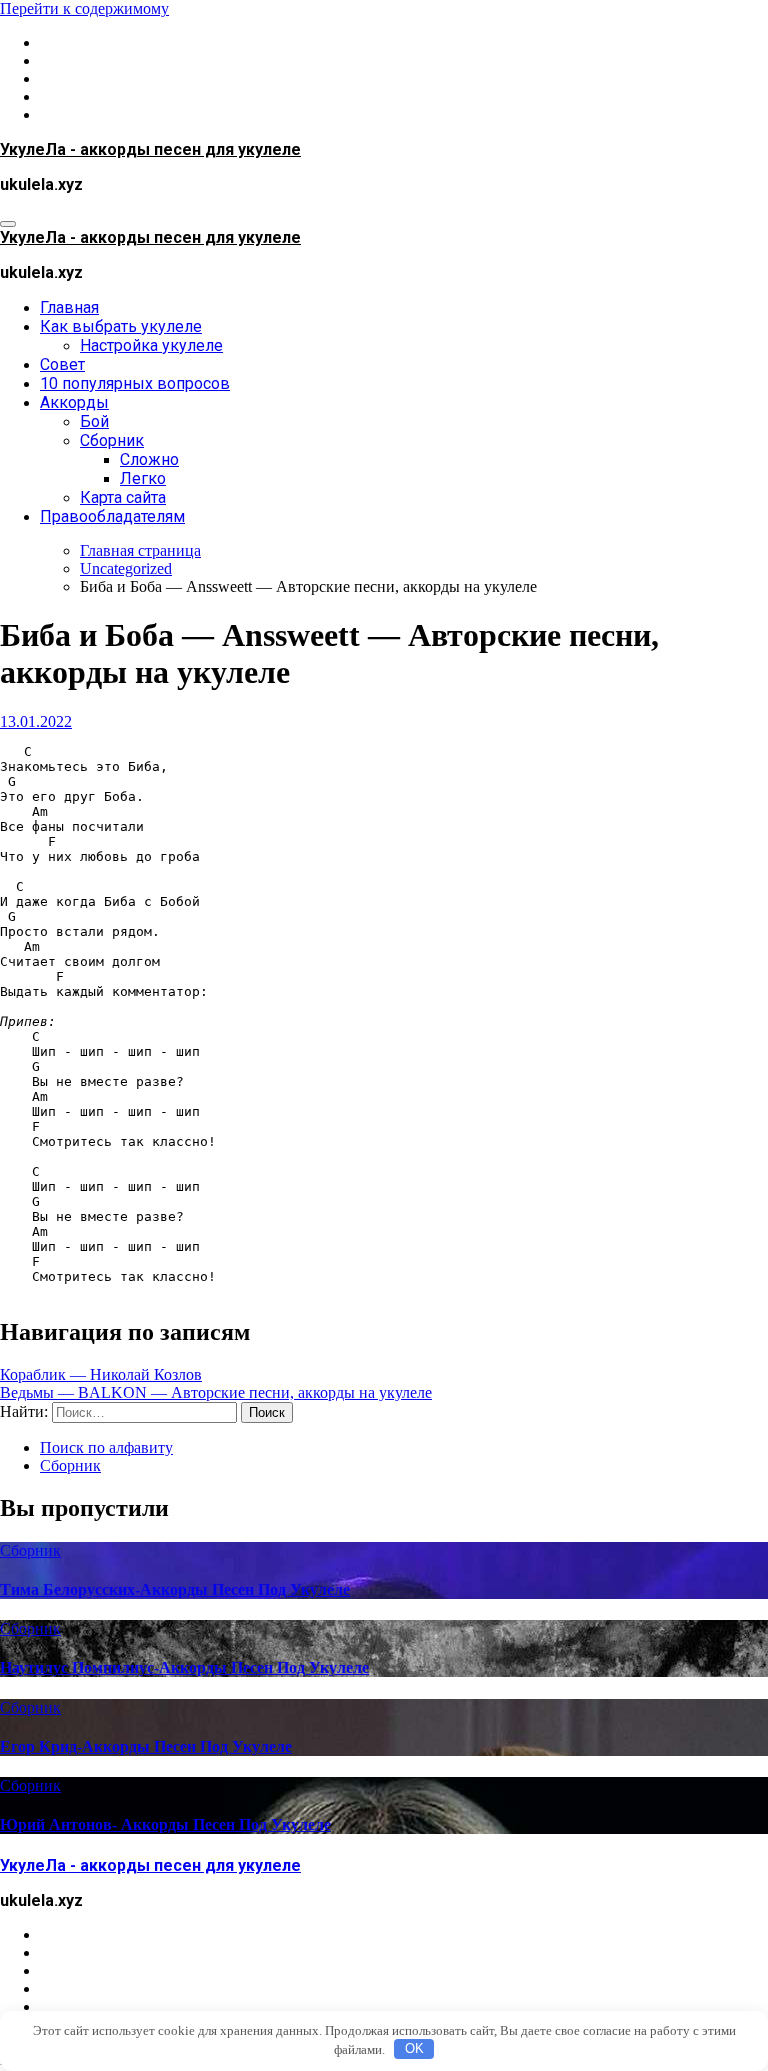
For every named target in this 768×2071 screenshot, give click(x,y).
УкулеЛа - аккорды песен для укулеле (150, 149)
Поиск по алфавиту (106, 1447)
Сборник (112, 440)
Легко (143, 478)
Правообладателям (112, 516)
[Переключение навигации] (8, 224)
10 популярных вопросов (135, 383)
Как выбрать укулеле (121, 326)
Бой (94, 421)
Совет (62, 364)
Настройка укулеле (151, 345)
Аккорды (74, 402)
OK (414, 2048)
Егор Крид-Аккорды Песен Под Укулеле (146, 1746)
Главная (69, 307)
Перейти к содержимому (84, 8)
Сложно (149, 459)
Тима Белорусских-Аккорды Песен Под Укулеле (175, 1589)
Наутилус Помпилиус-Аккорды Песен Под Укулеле (184, 1667)
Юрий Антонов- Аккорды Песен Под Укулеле (165, 1824)
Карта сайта (123, 497)
